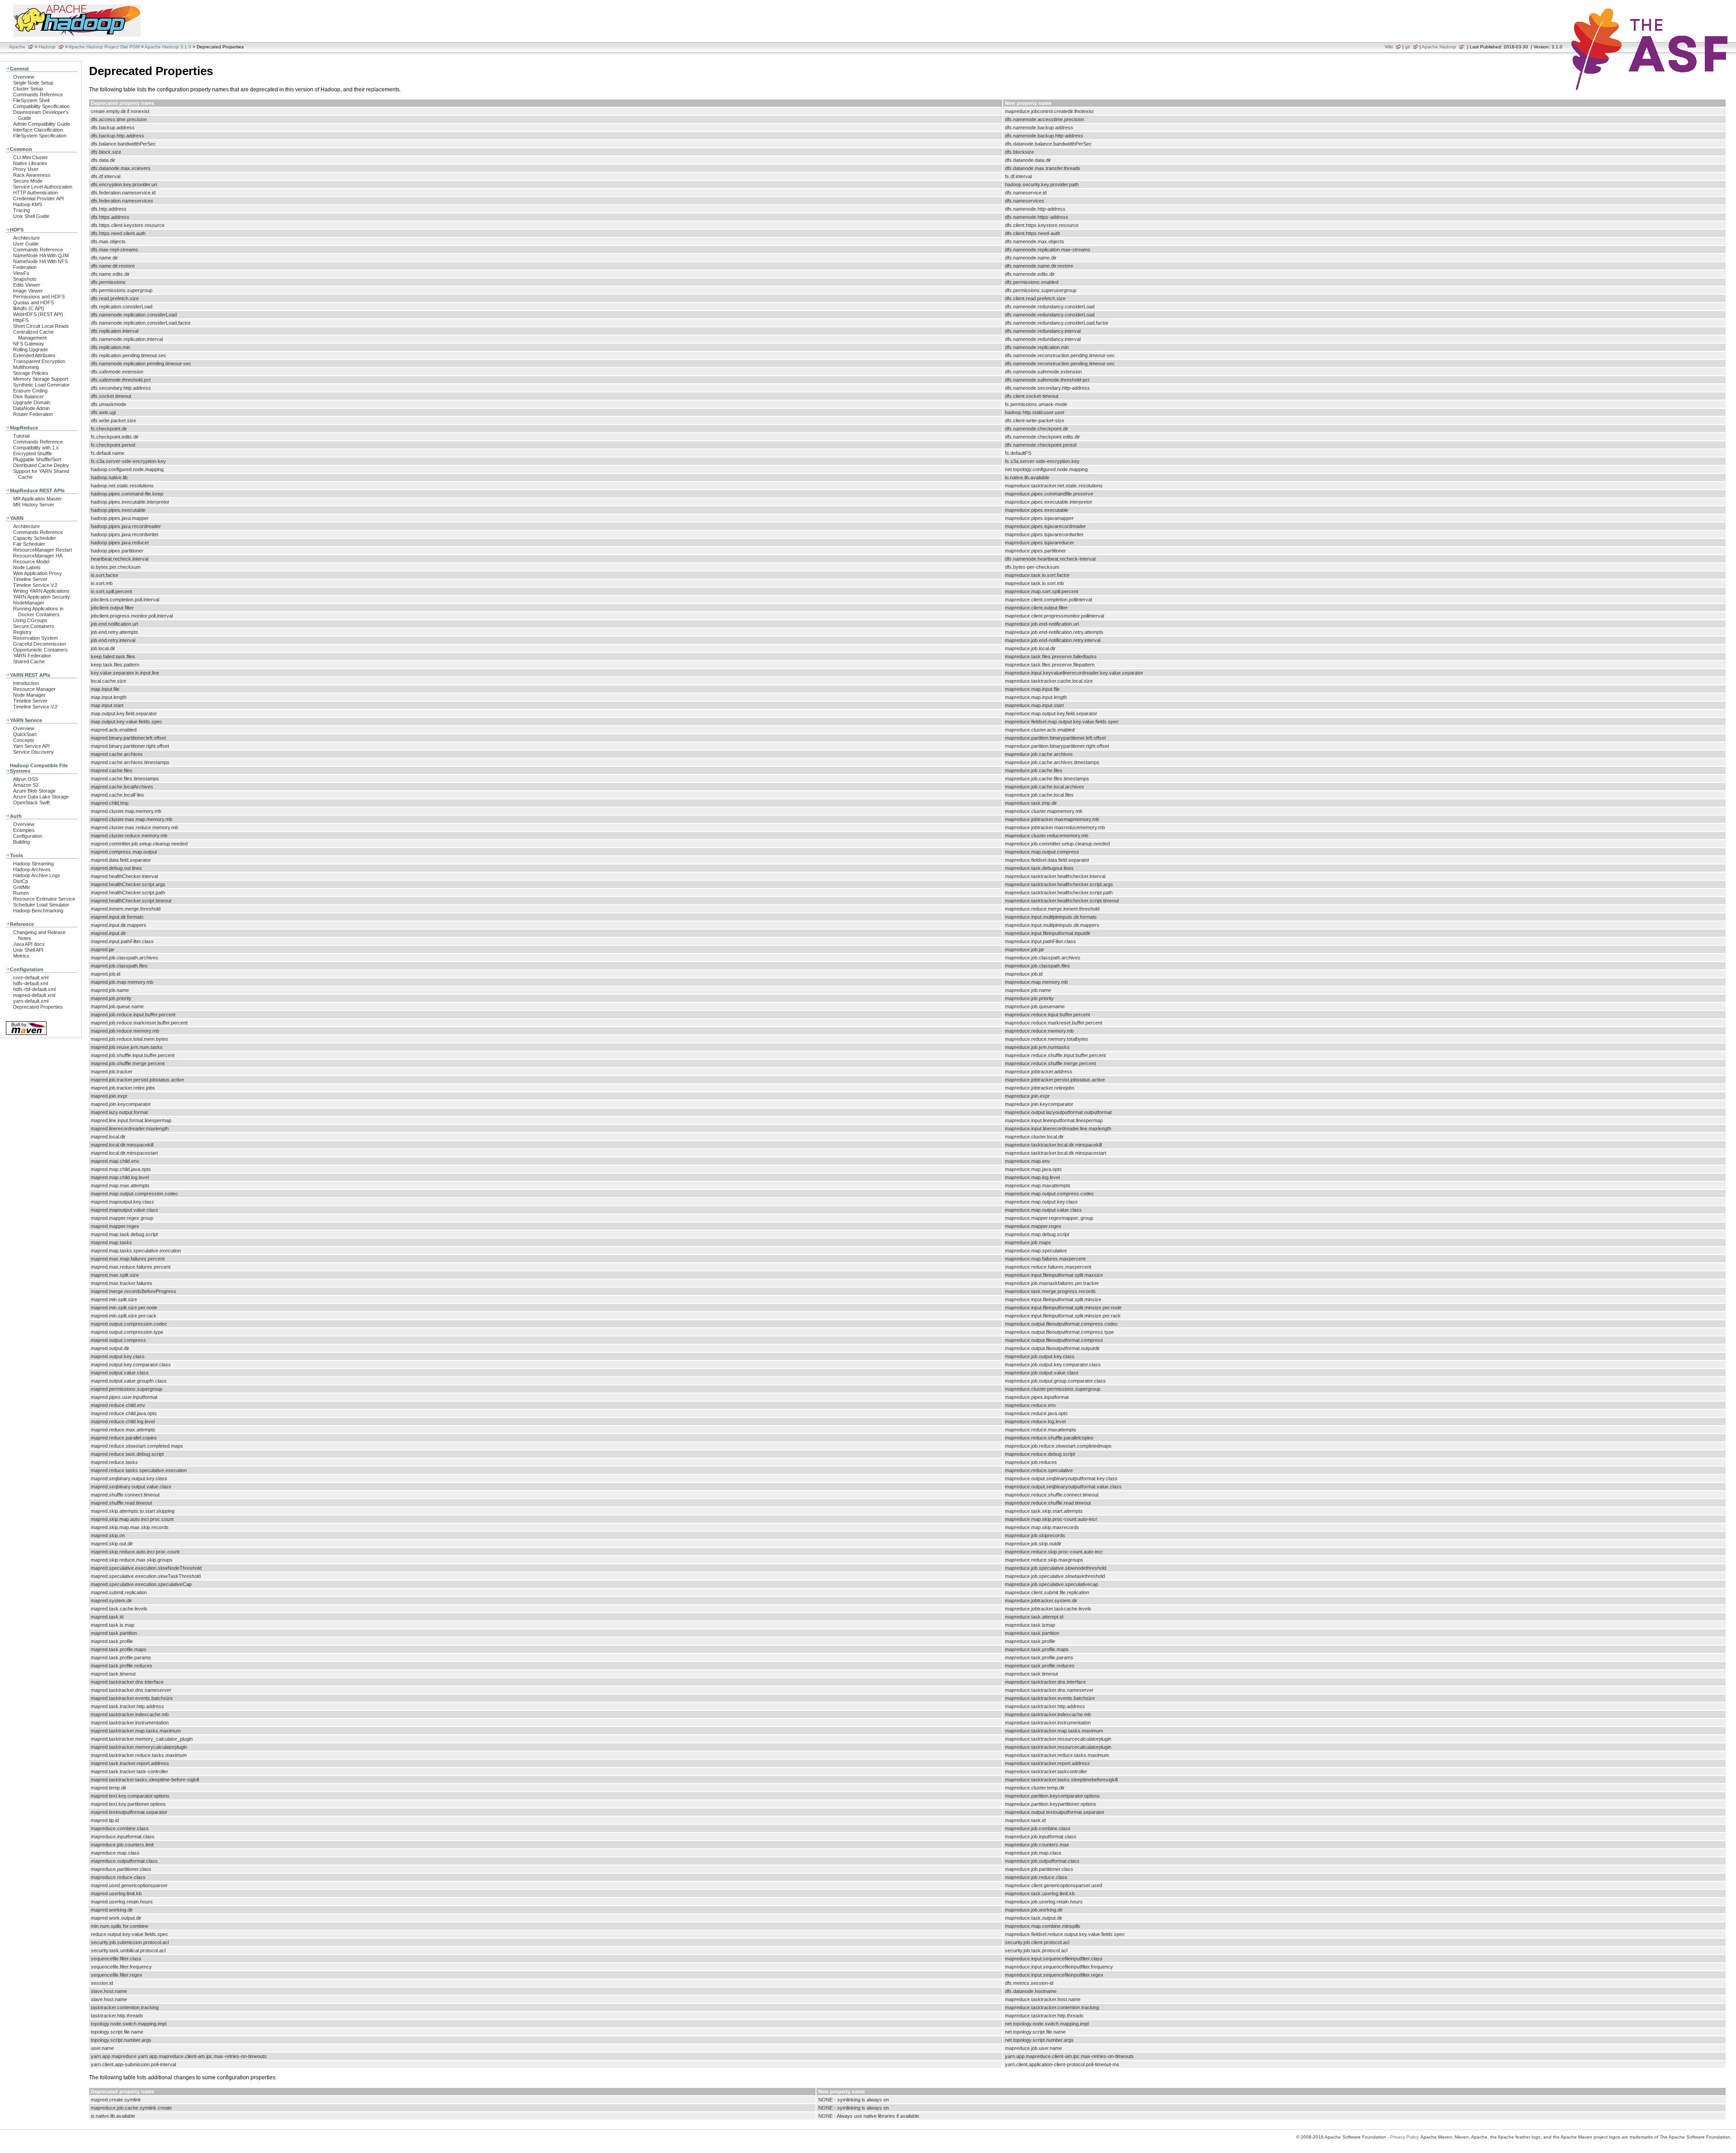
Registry (22, 632)
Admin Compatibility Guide (42, 124)
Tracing (21, 210)
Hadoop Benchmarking (38, 911)
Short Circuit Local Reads (41, 326)
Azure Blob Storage (34, 791)
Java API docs (29, 944)
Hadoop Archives (32, 869)
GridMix (22, 887)
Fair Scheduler (29, 544)
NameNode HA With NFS (40, 261)
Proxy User (26, 169)
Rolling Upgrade (31, 349)
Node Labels (27, 567)
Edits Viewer (27, 285)
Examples (24, 830)
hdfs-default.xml (31, 983)
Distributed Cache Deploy (41, 465)
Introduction (26, 683)
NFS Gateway (29, 344)
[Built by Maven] (26, 1034)
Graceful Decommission (40, 644)
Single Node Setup (33, 83)
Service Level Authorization (43, 187)
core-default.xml (31, 977)
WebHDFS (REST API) (38, 314)
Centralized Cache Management (33, 335)
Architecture (26, 238)
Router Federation (33, 414)
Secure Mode (28, 181)
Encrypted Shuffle (33, 453)
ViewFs (21, 273)
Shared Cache (29, 661)
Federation (25, 267)
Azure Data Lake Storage (41, 797)
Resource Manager (34, 689)
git (1408, 47)
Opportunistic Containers (40, 650)
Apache (17, 47)
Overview (24, 77)
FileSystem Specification (40, 136)
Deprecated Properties (38, 1007)
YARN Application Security (42, 597)
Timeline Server (30, 579)
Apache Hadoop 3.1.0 (168, 47)
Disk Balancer (28, 397)
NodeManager (29, 603)
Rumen (21, 893)
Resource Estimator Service (44, 899)
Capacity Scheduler (35, 538)
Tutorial (21, 436)
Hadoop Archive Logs (37, 875)
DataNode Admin (31, 408)
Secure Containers (34, 626)
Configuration (28, 836)
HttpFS (21, 320)
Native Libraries (30, 163)
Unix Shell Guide (31, 216)
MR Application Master (38, 499)
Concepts (24, 740)
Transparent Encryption (39, 361)
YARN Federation (32, 656)
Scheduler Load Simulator (41, 905)
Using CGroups (30, 620)
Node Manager (29, 695)
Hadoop (47, 47)
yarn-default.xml (31, 1001)
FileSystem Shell (31, 100)
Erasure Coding (30, 391)
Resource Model (31, 562)
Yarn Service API (31, 746)
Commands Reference (38, 94)
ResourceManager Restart (42, 550)
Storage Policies (31, 373)
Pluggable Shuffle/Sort (37, 459)
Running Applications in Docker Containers (38, 611)
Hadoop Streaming (33, 864)
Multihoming (26, 367)
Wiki (1389, 47)
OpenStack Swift (31, 803)
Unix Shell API (28, 950)
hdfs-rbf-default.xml (34, 989)
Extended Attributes (34, 355)
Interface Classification (38, 130)
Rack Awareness (32, 175)
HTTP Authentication (35, 193)
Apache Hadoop (1439, 47)
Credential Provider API (38, 198)
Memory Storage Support (41, 379)
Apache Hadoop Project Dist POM (104, 47)
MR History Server (34, 505)
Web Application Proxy (38, 573)
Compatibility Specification (41, 106)
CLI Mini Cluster (31, 157)
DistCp (21, 881)
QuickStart (25, 734)
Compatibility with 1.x (36, 448)
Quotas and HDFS (33, 302)
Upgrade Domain (32, 402)
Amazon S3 (26, 785)
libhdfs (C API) (29, 308)
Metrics (21, 956)
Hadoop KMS (28, 204)
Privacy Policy (1404, 2137)
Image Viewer (28, 291)
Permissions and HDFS (39, 297)
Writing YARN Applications (41, 591)
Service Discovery (33, 752)
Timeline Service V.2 (35, 585)
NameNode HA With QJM (41, 255)
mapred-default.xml (34, 995)
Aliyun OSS (26, 779)
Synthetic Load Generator (41, 385)
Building (21, 842)
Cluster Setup (28, 89)
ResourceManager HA (38, 556)
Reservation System (35, 638)
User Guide (26, 244)
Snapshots (25, 279)
